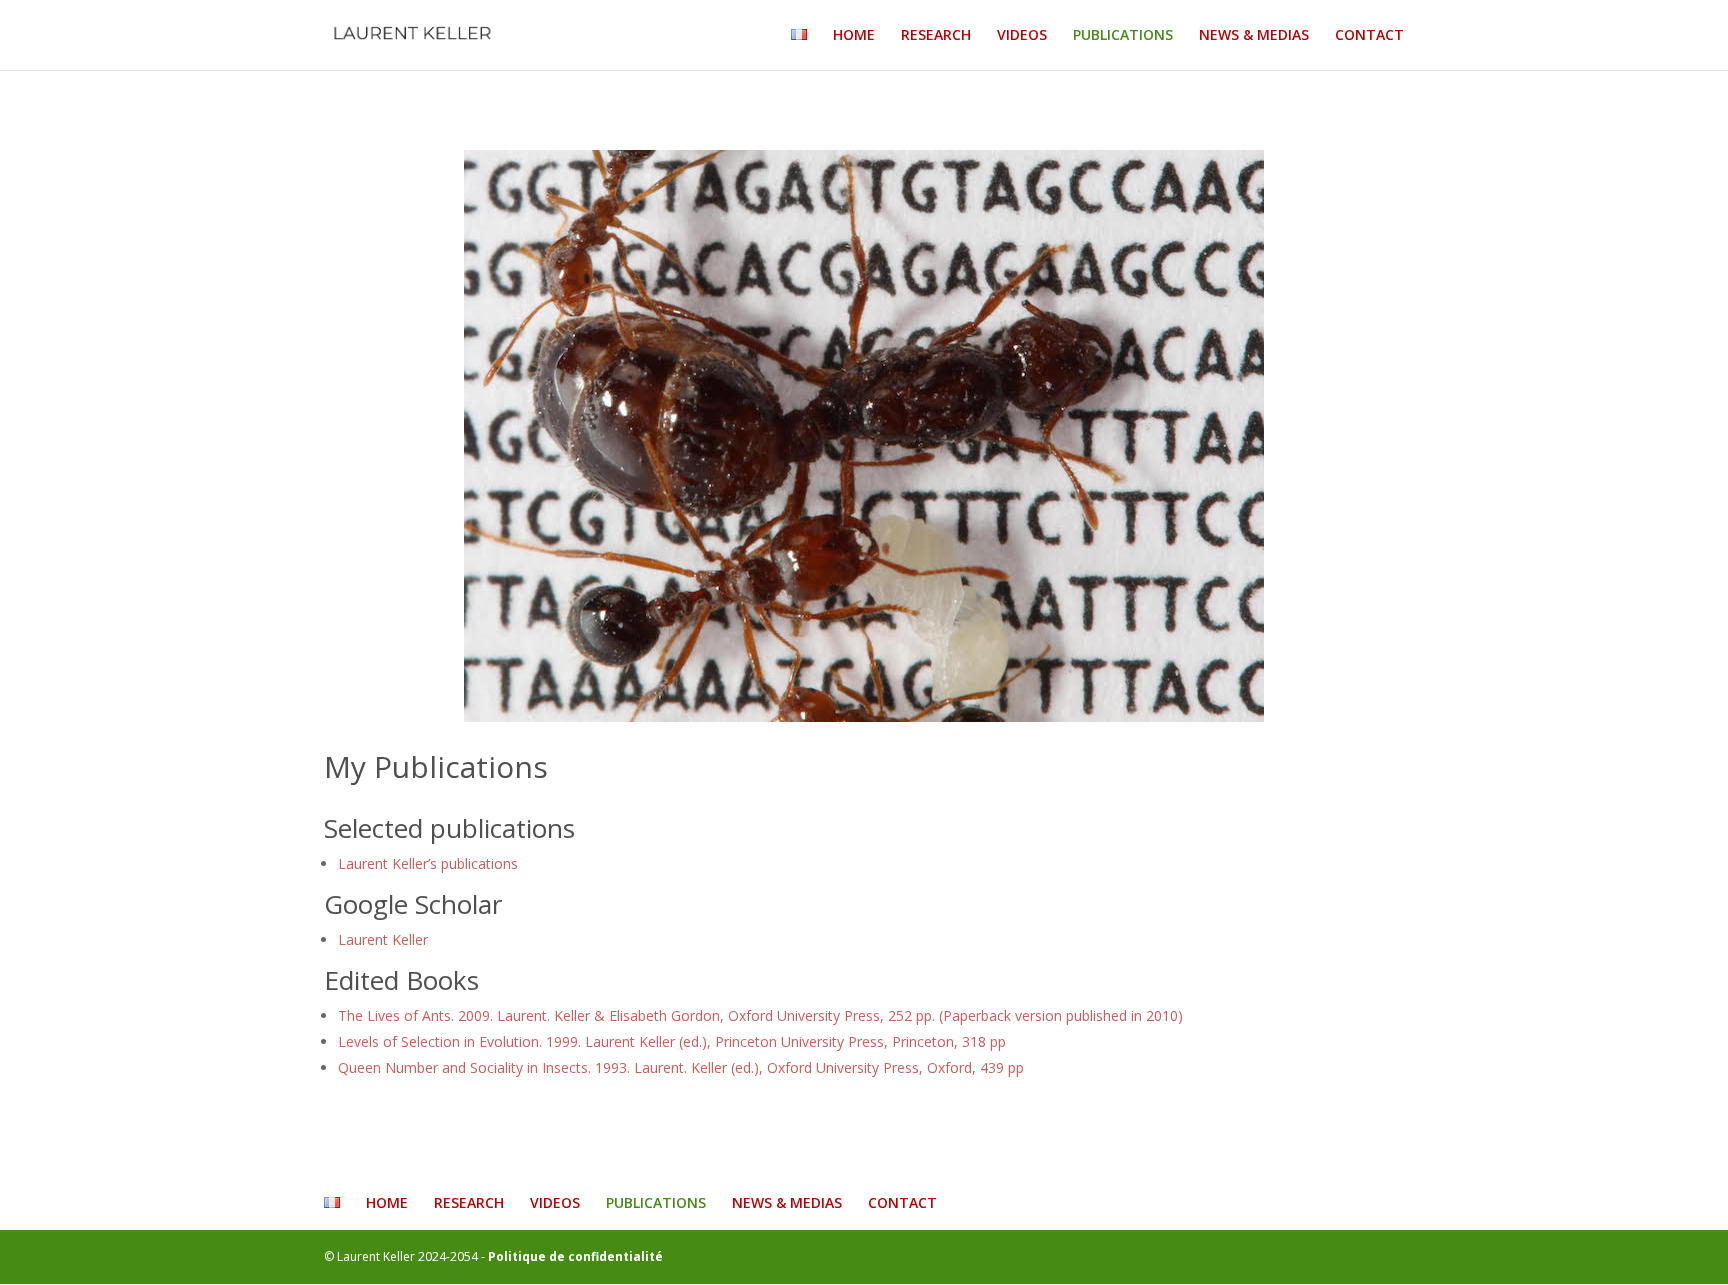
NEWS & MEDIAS (1254, 36)
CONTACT (1369, 36)
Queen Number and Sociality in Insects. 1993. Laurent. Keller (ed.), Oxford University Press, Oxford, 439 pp (681, 1067)
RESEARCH (936, 36)
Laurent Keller (383, 939)
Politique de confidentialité (575, 1256)
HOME (854, 36)
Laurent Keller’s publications (428, 863)
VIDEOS (1022, 36)
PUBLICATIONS (1123, 36)
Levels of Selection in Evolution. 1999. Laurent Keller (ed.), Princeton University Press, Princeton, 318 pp (672, 1041)
